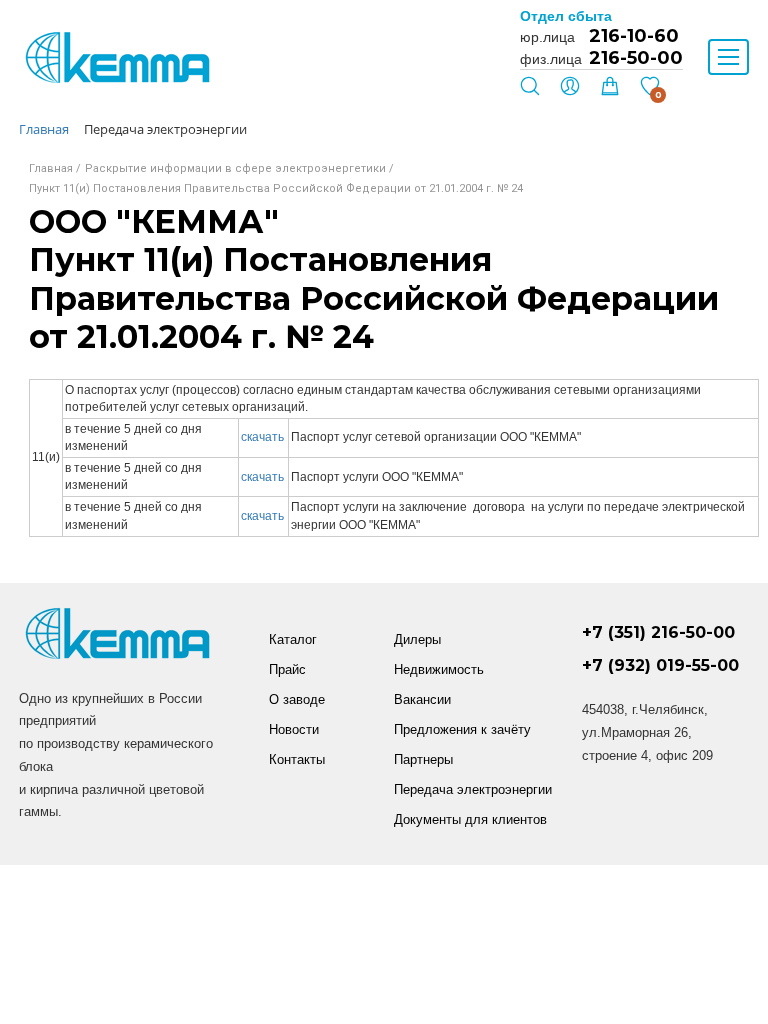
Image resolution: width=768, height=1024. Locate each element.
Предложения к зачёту (462, 729)
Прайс (287, 669)
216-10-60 (634, 36)
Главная (51, 168)
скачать (262, 437)
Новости (294, 729)
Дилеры (417, 639)
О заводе (297, 699)
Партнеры (423, 759)
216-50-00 (636, 58)
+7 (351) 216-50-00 (658, 632)
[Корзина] (610, 91)
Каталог (293, 639)
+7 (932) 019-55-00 (660, 665)
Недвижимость (439, 669)
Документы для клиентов (470, 819)
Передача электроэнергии (473, 789)
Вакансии (422, 699)
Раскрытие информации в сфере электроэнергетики (235, 168)
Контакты (297, 759)
